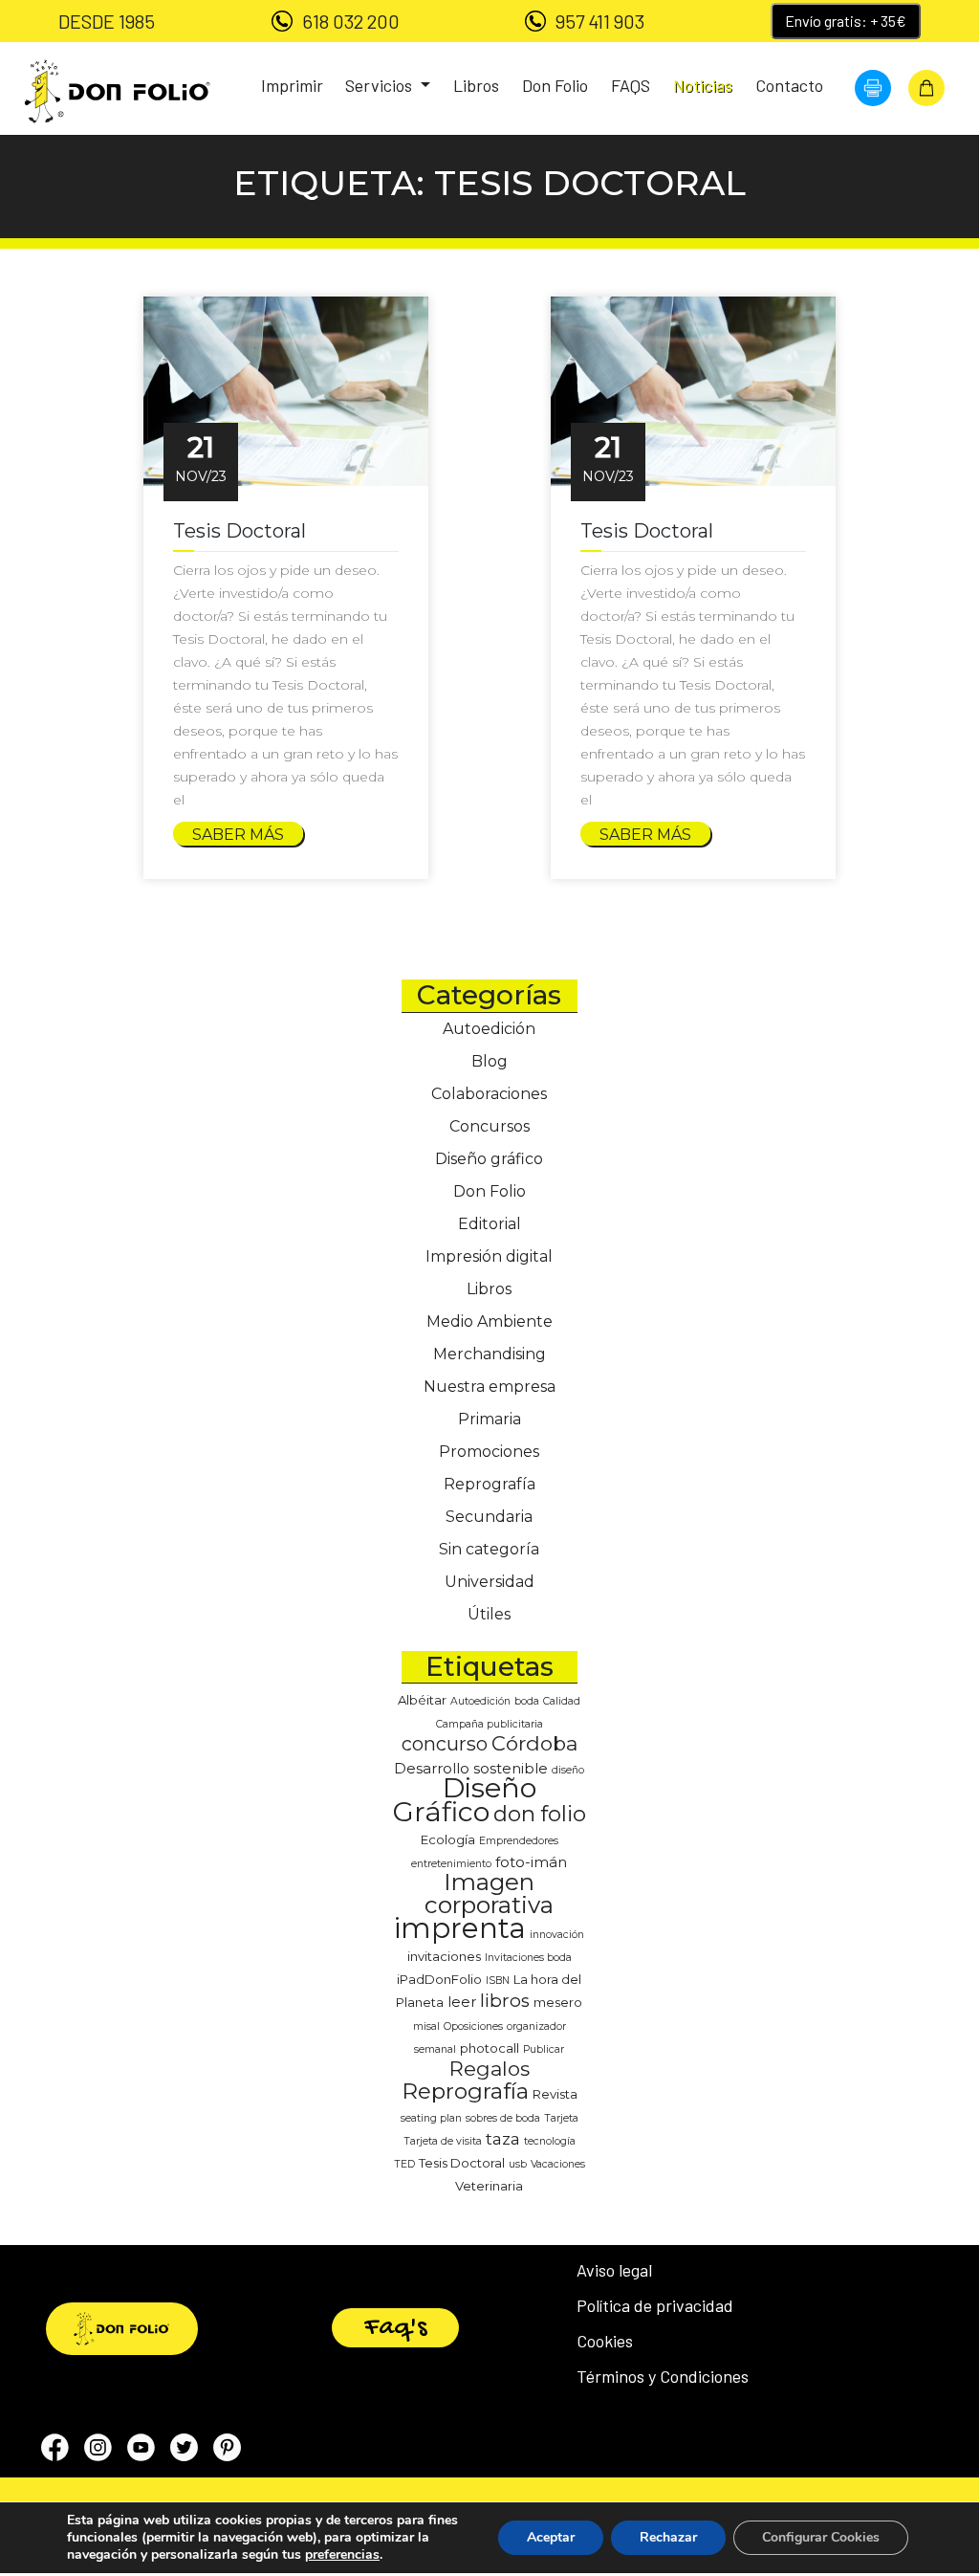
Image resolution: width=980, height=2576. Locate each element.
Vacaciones (558, 2164)
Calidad (562, 1701)
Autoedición (489, 1029)
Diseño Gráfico (465, 1800)
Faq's (395, 2328)
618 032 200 (351, 21)
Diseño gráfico (489, 1159)
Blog (490, 1061)
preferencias (342, 2555)
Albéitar (422, 1700)
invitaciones (444, 1956)
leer (462, 2002)
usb (518, 2164)
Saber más (238, 835)
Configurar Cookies (821, 2537)
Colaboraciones (489, 1094)
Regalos (490, 2069)
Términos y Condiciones (663, 2376)
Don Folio (555, 85)
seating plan (431, 2118)
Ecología (448, 1839)
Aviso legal (614, 2270)
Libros (476, 85)
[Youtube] (141, 2451)
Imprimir (292, 85)
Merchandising (490, 1354)
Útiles (489, 1614)
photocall (490, 2048)
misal (426, 2026)
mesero (558, 2002)
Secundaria (489, 1517)
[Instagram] (98, 2451)
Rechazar (668, 2537)
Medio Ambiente (490, 1321)
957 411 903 (600, 21)
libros (505, 2001)
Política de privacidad (655, 2305)
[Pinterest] (227, 2451)
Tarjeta (561, 2118)
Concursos (490, 1126)
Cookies (605, 2341)
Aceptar (551, 2537)
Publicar (544, 2049)
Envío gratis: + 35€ (846, 21)
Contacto (789, 85)
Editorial (490, 1224)
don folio (540, 1814)
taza (503, 2138)
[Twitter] (184, 2451)
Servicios (381, 85)
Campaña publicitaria (490, 1724)
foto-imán (531, 1862)
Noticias (703, 85)
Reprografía (490, 1484)
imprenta (460, 1928)
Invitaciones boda (528, 1958)
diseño (568, 1770)
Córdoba (534, 1743)
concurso (445, 1744)
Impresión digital (489, 1256)
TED (404, 2164)
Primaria (490, 1419)
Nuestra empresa (490, 1387)
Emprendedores (519, 1841)
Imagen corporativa (489, 1893)
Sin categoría (489, 1549)
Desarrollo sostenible (471, 1769)
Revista (555, 2094)
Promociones (489, 1452)
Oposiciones (473, 2026)
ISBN (498, 1981)
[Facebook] (55, 2451)
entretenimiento (451, 1864)
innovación (557, 1935)
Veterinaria (489, 2186)
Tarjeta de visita (443, 2141)
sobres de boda (503, 2118)
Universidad (490, 1582)
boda (527, 1701)
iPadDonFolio (439, 1979)
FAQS (631, 85)
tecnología (550, 2141)
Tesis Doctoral (462, 2163)
